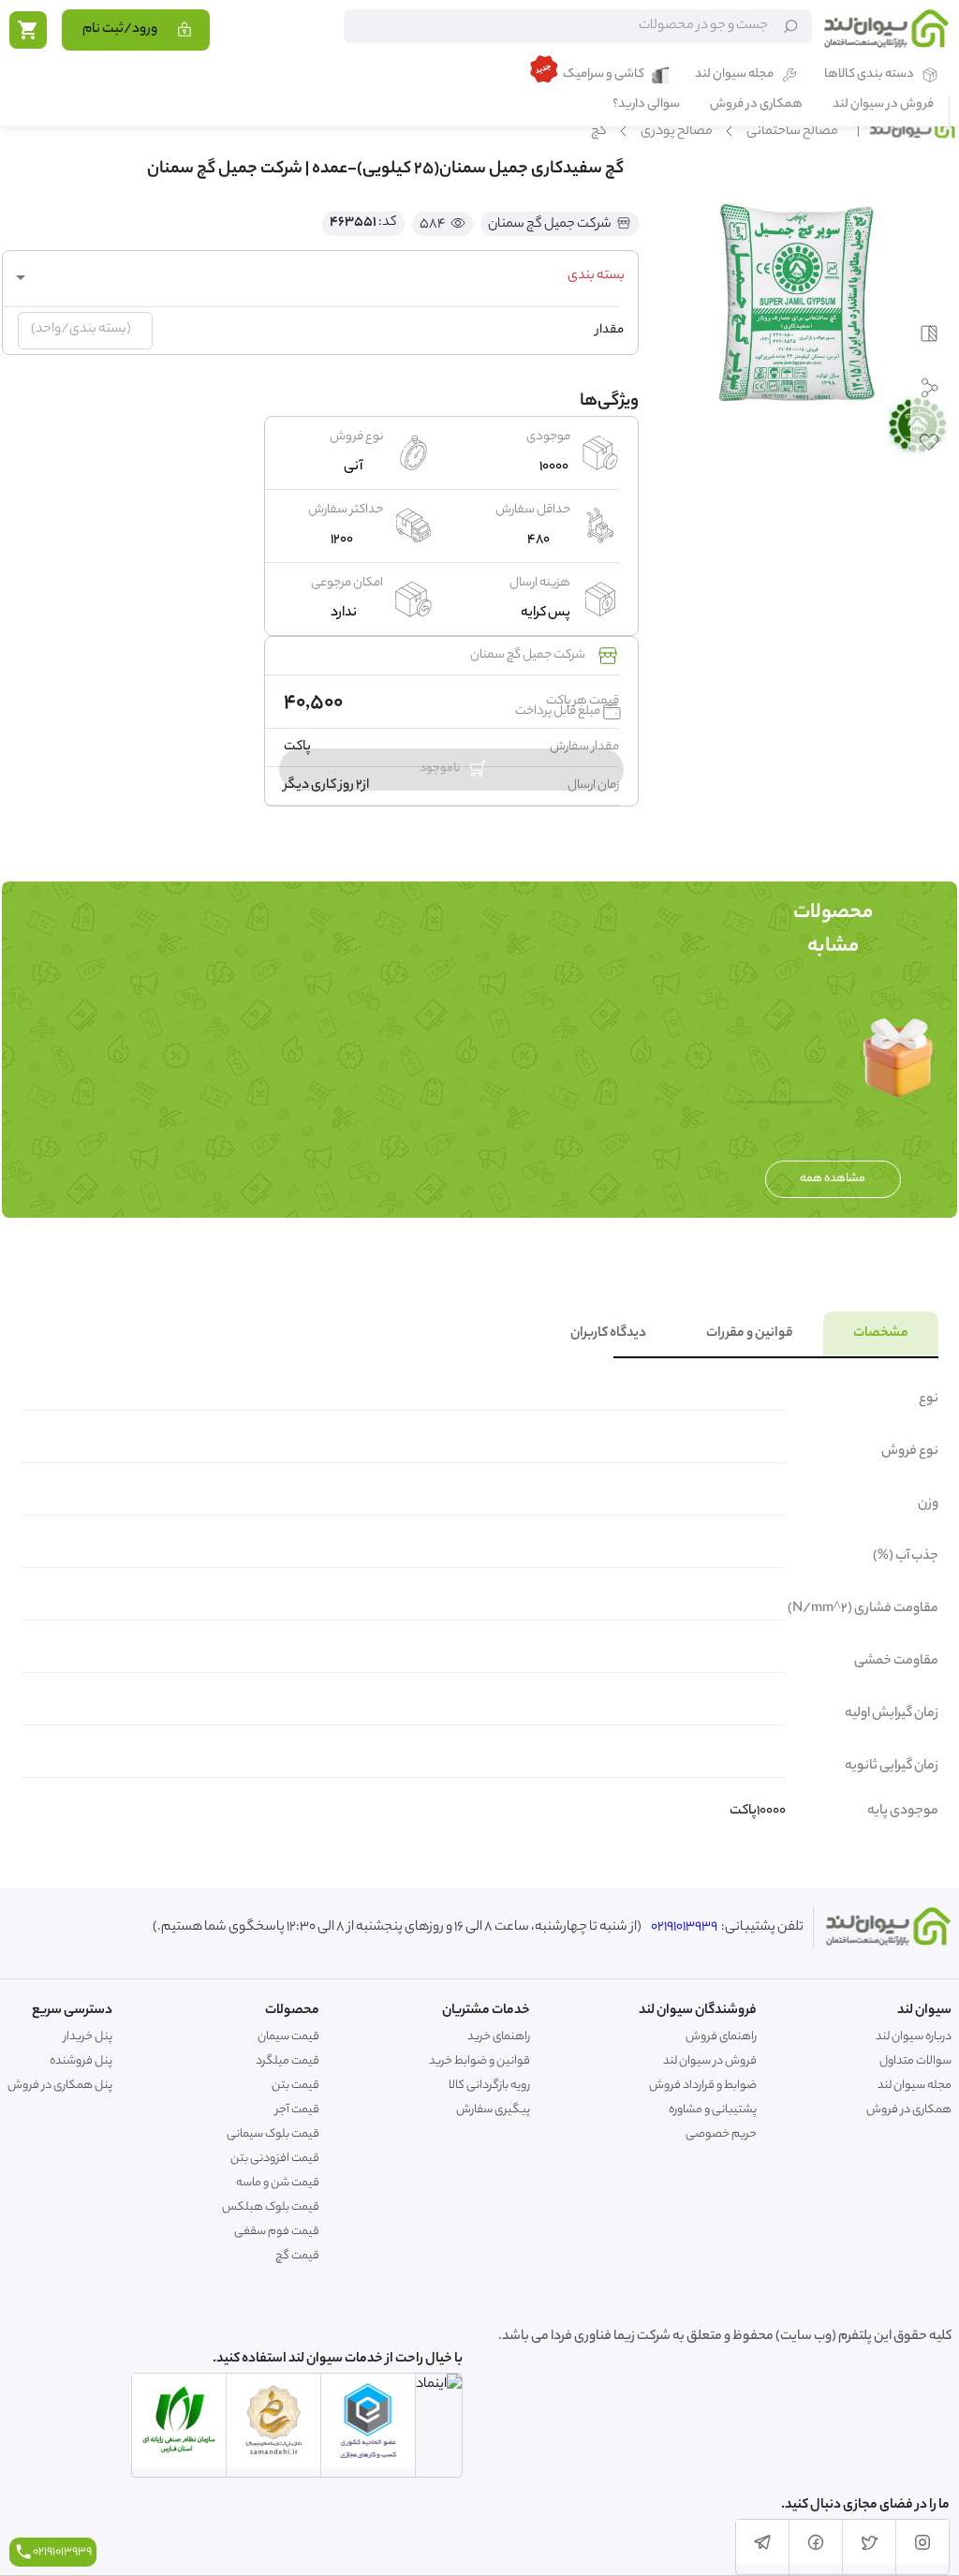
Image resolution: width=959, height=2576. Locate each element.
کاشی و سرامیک (604, 75)
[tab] (881, 1334)
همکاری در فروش (756, 105)
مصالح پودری (677, 132)
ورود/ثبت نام (120, 30)
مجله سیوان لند (734, 75)
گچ (599, 132)
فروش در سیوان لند (883, 105)
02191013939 (684, 1928)
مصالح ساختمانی (792, 132)
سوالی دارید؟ (646, 105)
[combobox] (320, 277)
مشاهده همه (833, 1179)
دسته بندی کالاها (869, 75)
